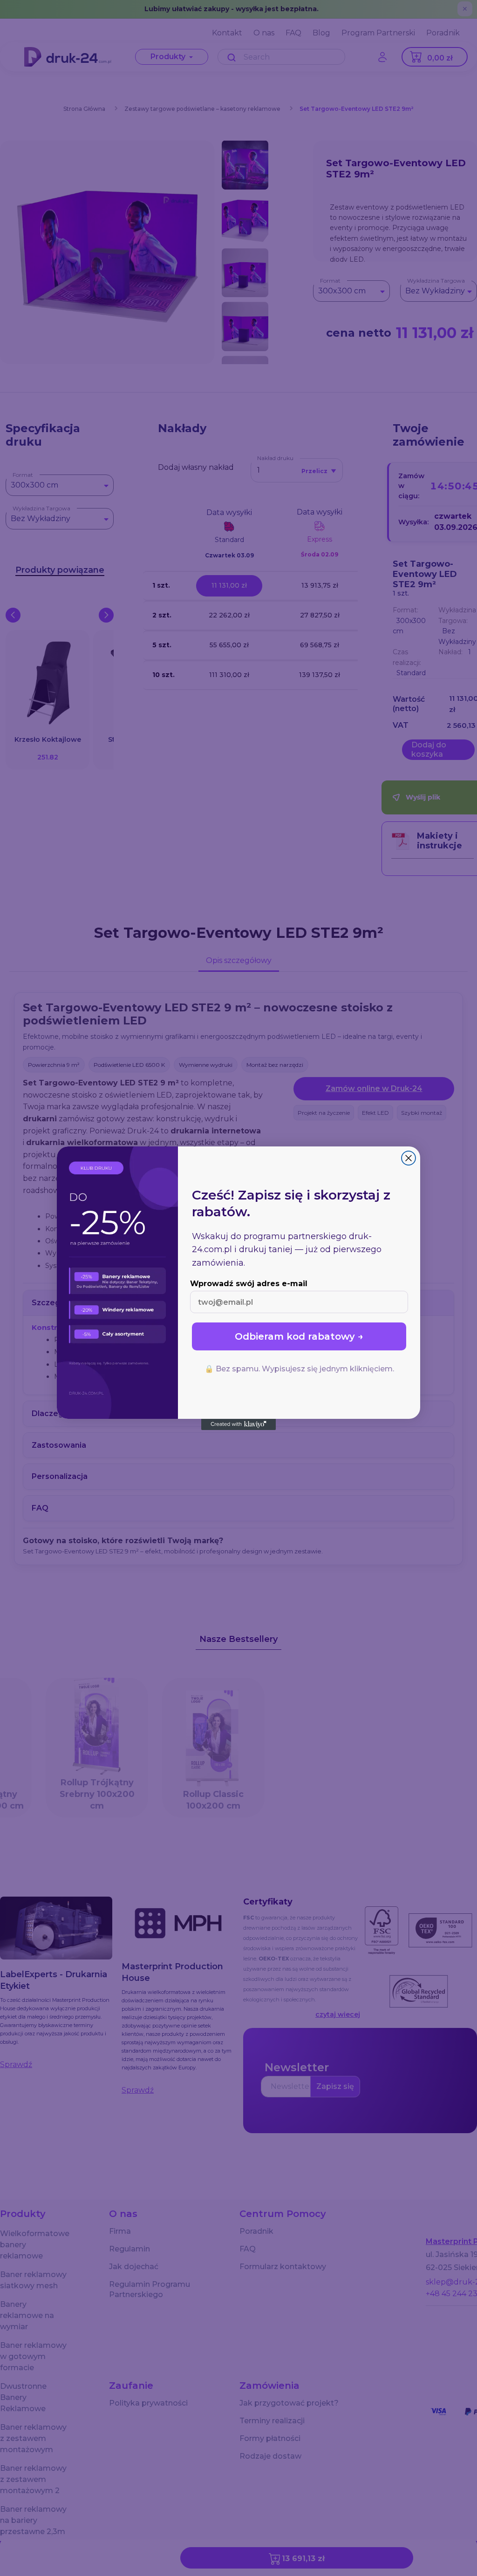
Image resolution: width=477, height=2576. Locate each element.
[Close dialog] (409, 1158)
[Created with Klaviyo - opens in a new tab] (238, 1424)
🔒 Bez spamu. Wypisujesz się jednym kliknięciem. (299, 1369)
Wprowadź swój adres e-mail (249, 1284)
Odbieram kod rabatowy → (299, 1336)
